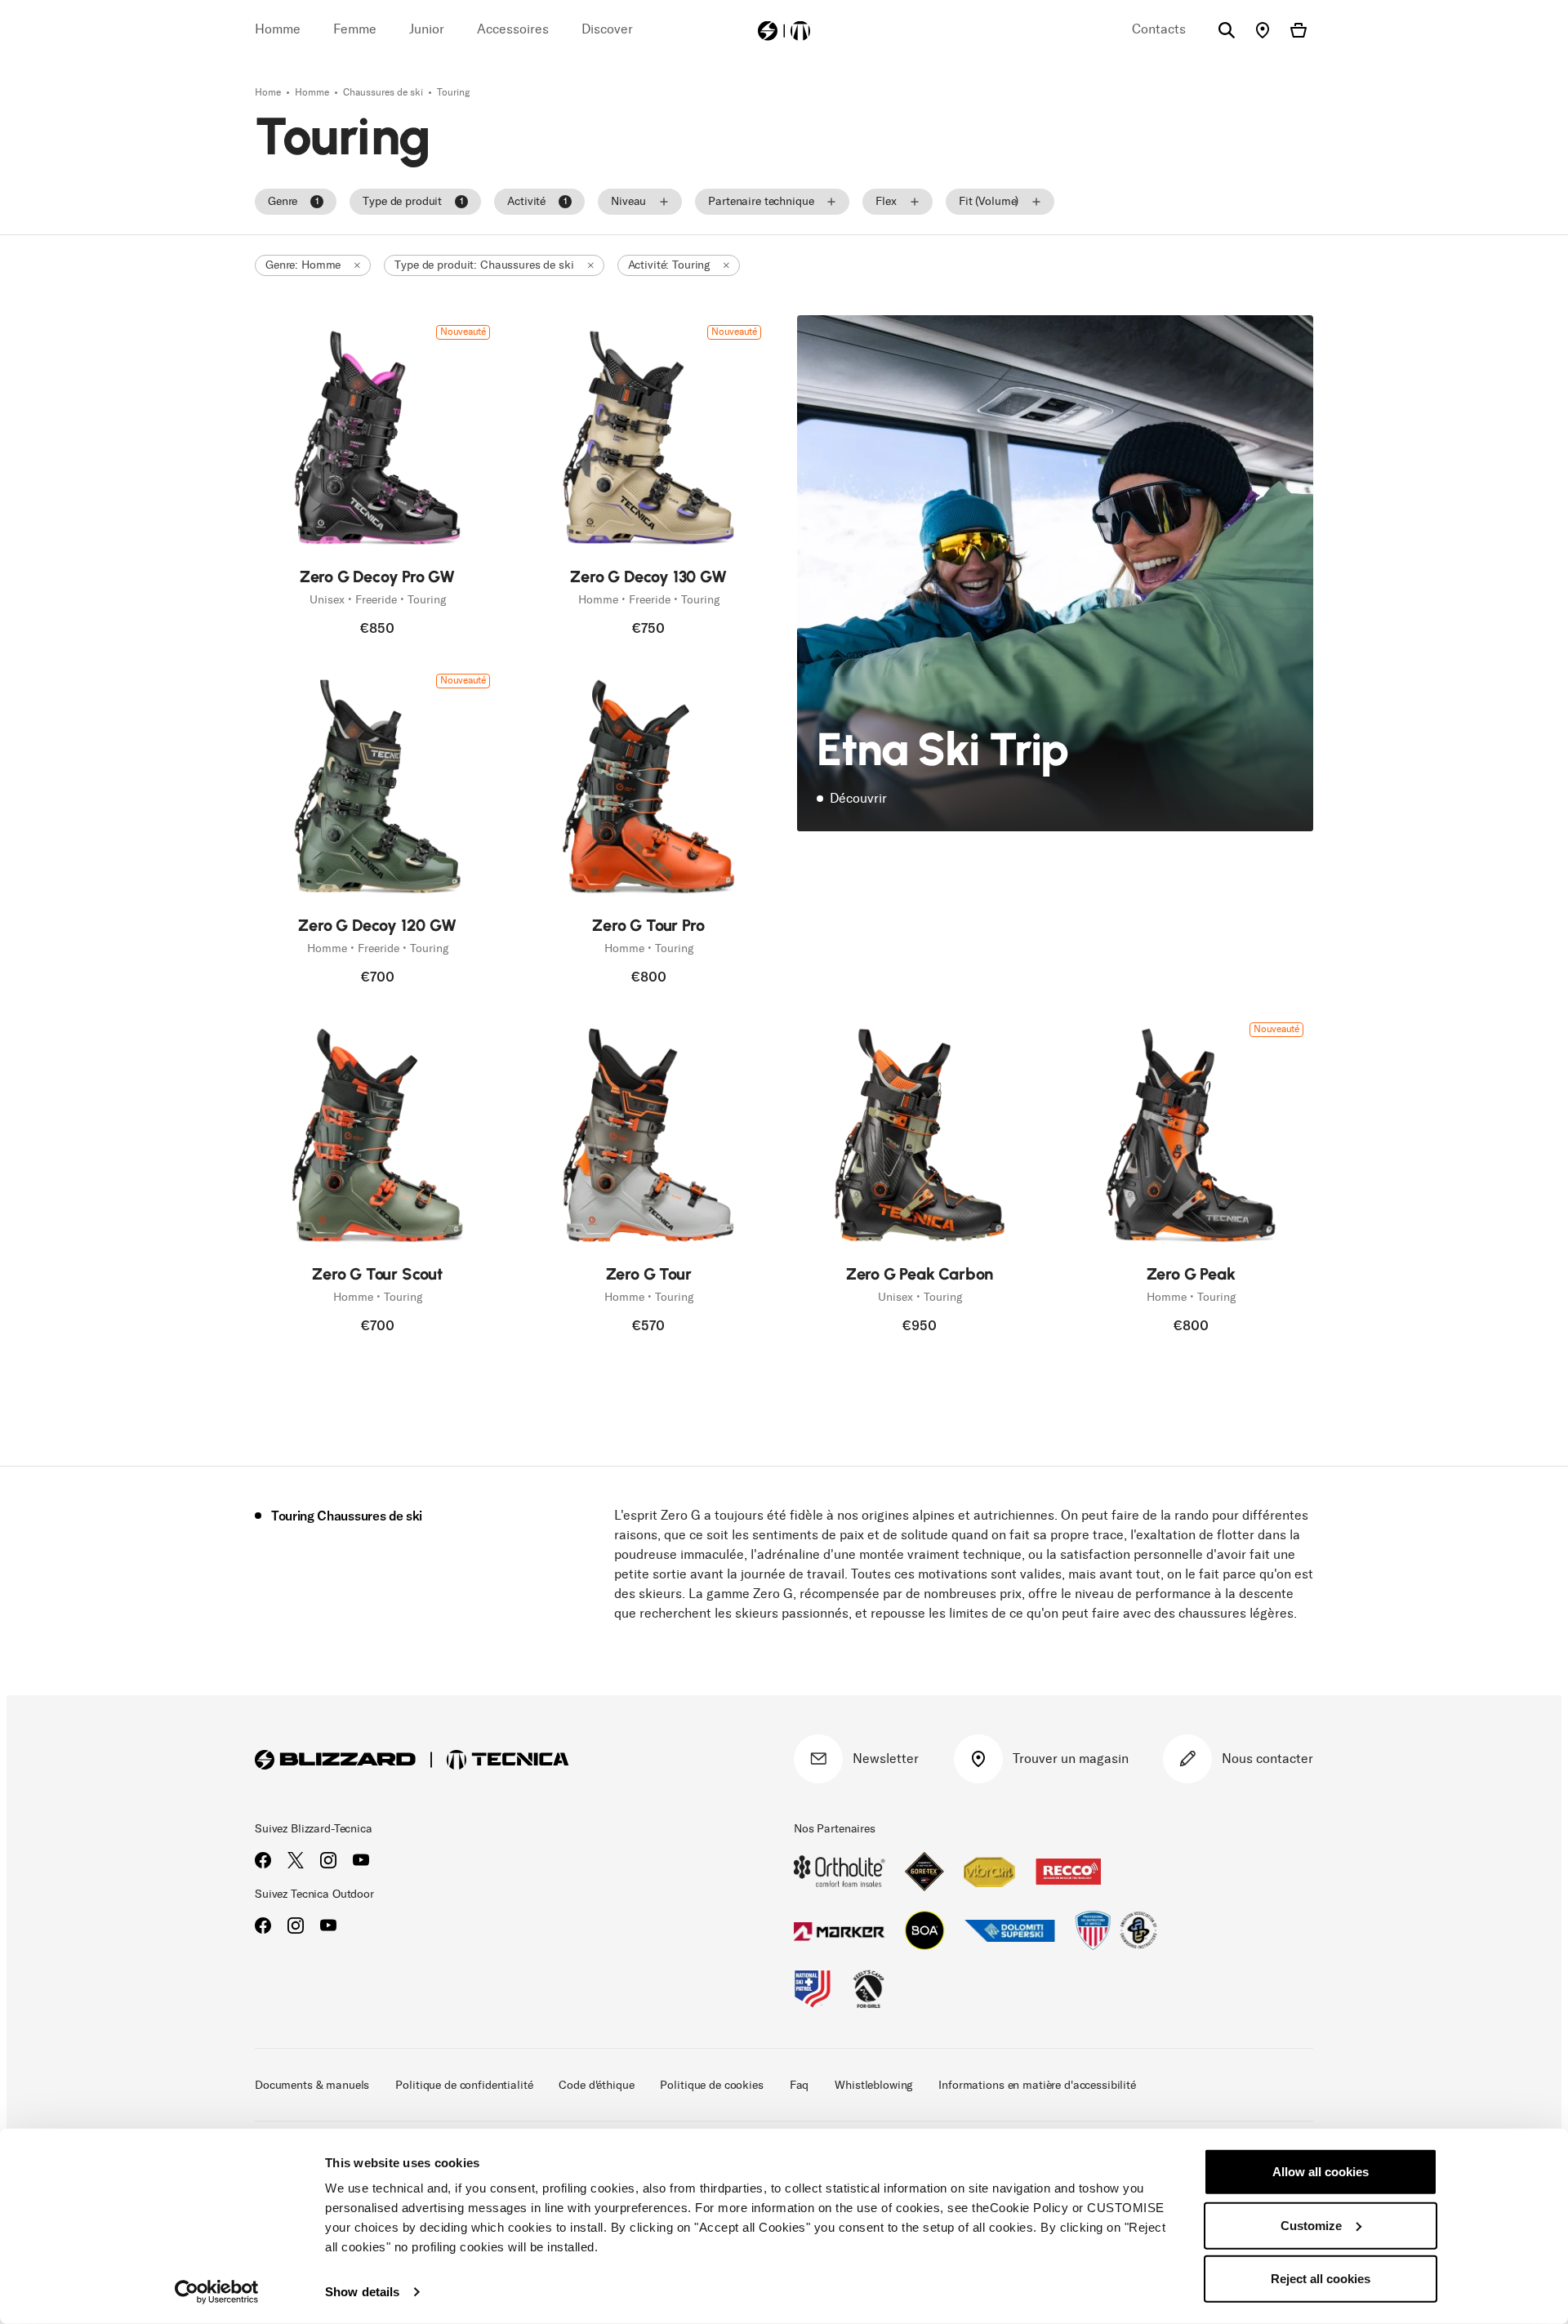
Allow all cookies (1321, 2172)
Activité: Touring (669, 265)
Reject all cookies (1321, 2279)
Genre (294, 201)
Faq (800, 2085)
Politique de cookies (711, 2085)
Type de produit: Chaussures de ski (484, 265)
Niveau (628, 201)
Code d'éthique (596, 2085)
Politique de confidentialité (464, 2085)
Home (269, 92)
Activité (537, 201)
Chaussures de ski (384, 92)
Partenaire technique (761, 201)
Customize (1311, 2225)
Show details (362, 2292)
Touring (453, 92)
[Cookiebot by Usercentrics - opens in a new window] (217, 2292)
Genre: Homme (303, 265)
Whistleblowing (873, 2085)
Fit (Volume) (989, 201)
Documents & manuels (312, 2085)
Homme (313, 92)
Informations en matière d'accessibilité (1037, 2085)
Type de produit (413, 201)
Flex (886, 201)
